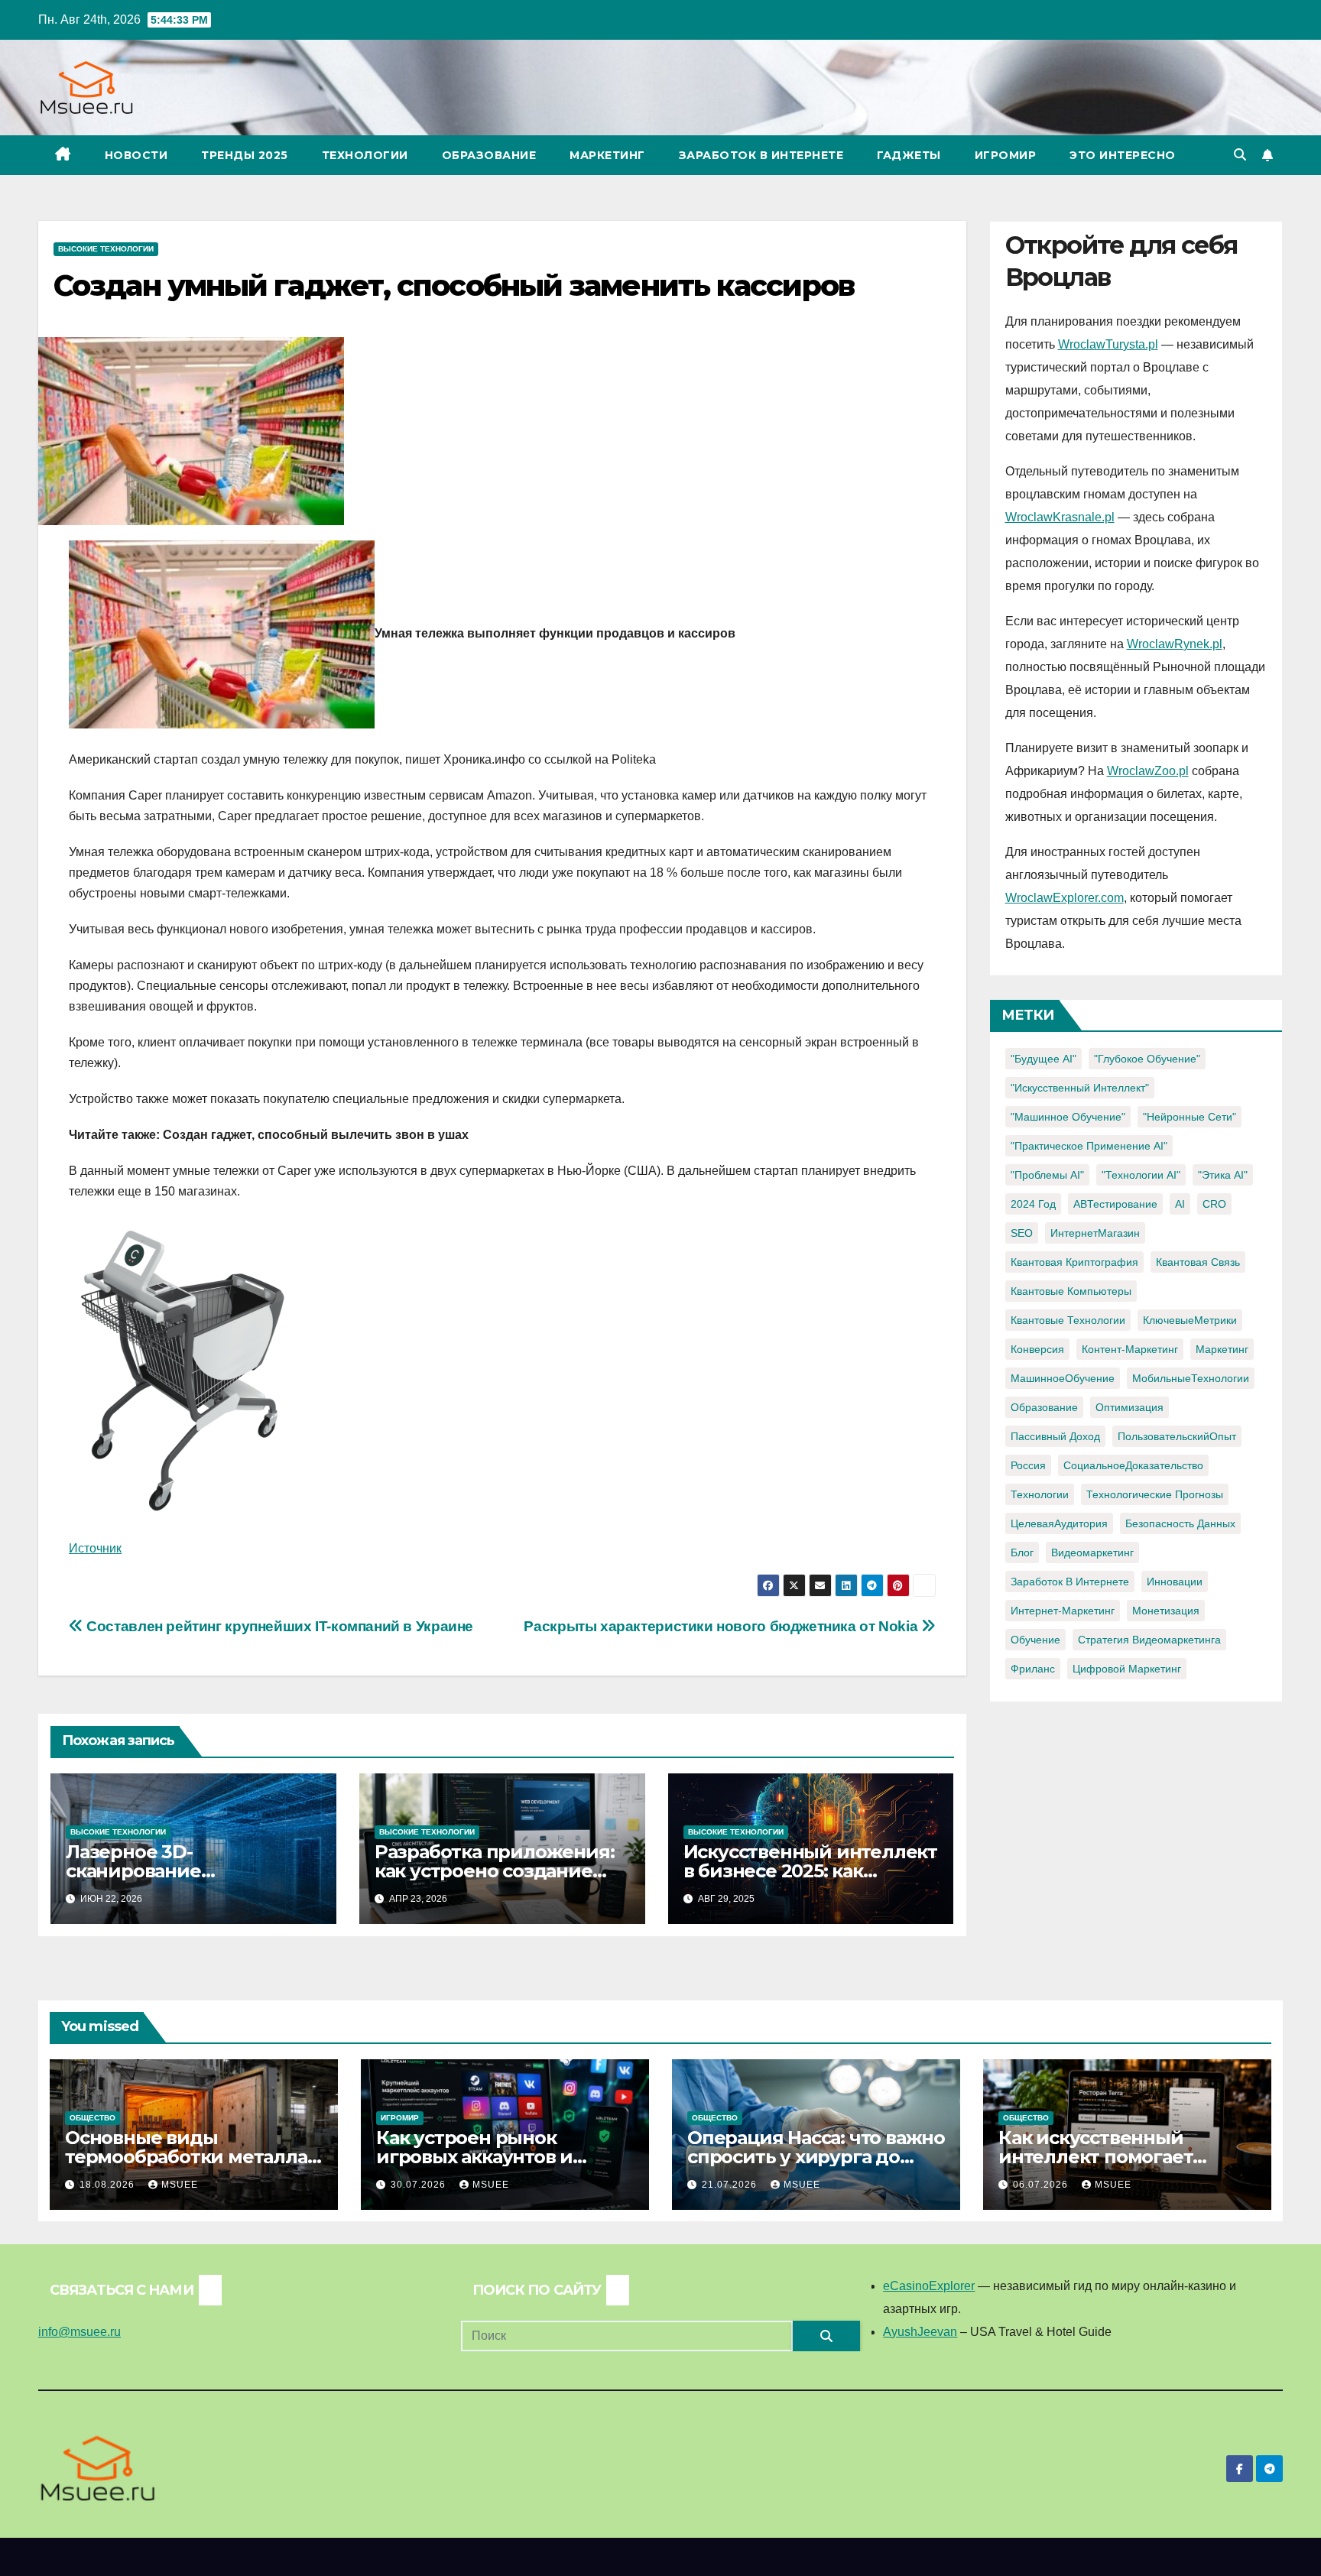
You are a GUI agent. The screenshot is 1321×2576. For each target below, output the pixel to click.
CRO (1214, 1204)
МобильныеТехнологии (1191, 1378)
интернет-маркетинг (1063, 1611)
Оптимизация (1130, 1407)
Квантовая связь (1198, 1262)
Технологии (365, 155)
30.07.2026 (420, 2185)
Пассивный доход (1055, 1436)
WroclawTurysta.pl (1108, 344)
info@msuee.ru (80, 2332)
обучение (1035, 1640)
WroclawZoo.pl (1148, 771)
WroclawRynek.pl (1175, 644)
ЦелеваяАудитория (1059, 1523)
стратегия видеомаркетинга (1149, 1640)
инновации (1175, 1582)
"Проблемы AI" (1047, 1175)
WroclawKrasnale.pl (1060, 517)
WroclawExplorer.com (1065, 898)
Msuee (180, 2185)
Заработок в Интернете (761, 155)
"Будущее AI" (1043, 1059)
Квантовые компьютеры (1071, 1291)
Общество (93, 2118)
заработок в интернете (1070, 1582)
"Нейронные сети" (1190, 1117)
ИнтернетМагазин (1095, 1233)
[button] (1240, 155)
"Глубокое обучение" (1147, 1059)
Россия (1028, 1465)
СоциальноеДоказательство (1133, 1465)
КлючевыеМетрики (1190, 1320)
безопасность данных (1180, 1523)
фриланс (1033, 1669)
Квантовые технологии (1068, 1320)
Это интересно (1123, 155)
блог (1022, 1552)
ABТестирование (1115, 1204)
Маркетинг (607, 155)
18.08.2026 (109, 2185)
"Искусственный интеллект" (1080, 1088)
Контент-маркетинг (1130, 1349)
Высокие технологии (106, 249)
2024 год (1033, 1204)
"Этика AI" (1223, 1175)
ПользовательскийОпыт (1177, 1436)
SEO (1022, 1233)
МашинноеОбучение (1063, 1378)
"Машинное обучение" (1068, 1117)
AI (1180, 1204)
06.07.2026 (1042, 2185)
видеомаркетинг (1092, 1552)
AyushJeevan (920, 2332)
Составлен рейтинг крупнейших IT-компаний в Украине (278, 1626)
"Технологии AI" (1141, 1175)
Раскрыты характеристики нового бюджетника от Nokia (722, 1626)
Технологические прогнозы (1155, 1494)
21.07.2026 (731, 2185)
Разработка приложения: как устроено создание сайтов (495, 1871)
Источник (95, 1548)
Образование (489, 155)
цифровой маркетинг (1127, 1669)
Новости (136, 155)
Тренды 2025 (245, 155)
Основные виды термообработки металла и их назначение (186, 2157)
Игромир (1006, 155)
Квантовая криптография (1074, 1262)
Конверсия (1037, 1349)
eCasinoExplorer (929, 2286)
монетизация (1166, 1611)
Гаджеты (909, 155)
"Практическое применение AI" (1089, 1146)
